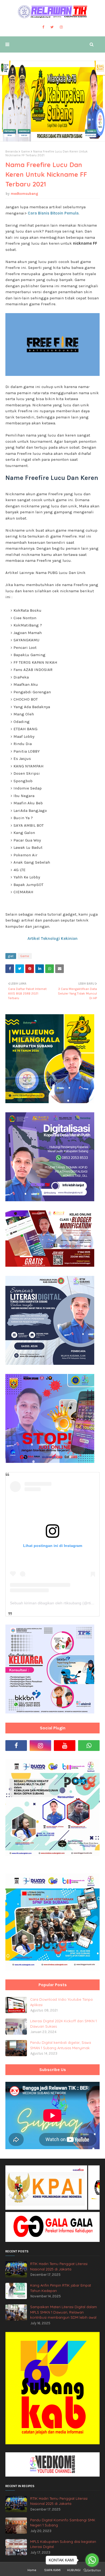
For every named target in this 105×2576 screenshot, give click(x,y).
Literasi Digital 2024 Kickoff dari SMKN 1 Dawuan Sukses (63, 2024)
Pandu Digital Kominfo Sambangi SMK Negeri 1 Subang (63, 2523)
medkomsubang (24, 194)
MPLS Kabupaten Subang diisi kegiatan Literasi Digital (63, 2544)
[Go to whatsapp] (92, 2560)
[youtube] (65, 1746)
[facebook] (43, 27)
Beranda (12, 151)
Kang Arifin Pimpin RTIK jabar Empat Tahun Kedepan (61, 2288)
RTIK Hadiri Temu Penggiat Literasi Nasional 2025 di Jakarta (59, 2266)
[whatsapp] (89, 1746)
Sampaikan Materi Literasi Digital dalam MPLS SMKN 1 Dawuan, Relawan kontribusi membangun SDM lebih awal (64, 2312)
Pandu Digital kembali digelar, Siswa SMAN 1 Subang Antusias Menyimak (61, 2045)
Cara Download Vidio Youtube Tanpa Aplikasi (61, 2002)
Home (32, 2570)
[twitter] (52, 27)
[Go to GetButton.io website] (92, 2570)
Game (25, 151)
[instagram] (61, 27)
